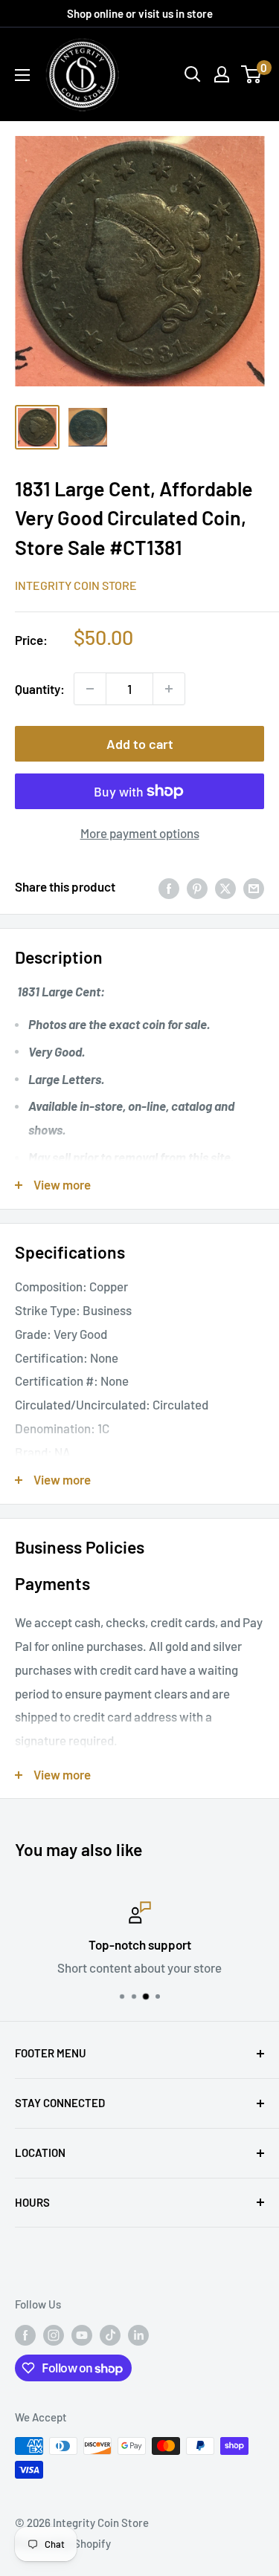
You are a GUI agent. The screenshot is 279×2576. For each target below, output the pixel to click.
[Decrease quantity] (90, 689)
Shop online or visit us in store (140, 13)
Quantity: (40, 689)
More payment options (140, 833)
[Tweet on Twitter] (225, 887)
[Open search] (193, 74)
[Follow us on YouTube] (82, 2335)
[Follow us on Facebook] (25, 2335)
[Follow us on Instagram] (54, 2335)
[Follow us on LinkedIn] (138, 2335)
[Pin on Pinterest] (197, 887)
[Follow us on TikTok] (110, 2335)
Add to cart (140, 744)
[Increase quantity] (169, 689)
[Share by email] (254, 887)
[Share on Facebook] (169, 887)
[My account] (222, 74)
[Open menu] (22, 75)
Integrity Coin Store (76, 585)
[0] (252, 74)
